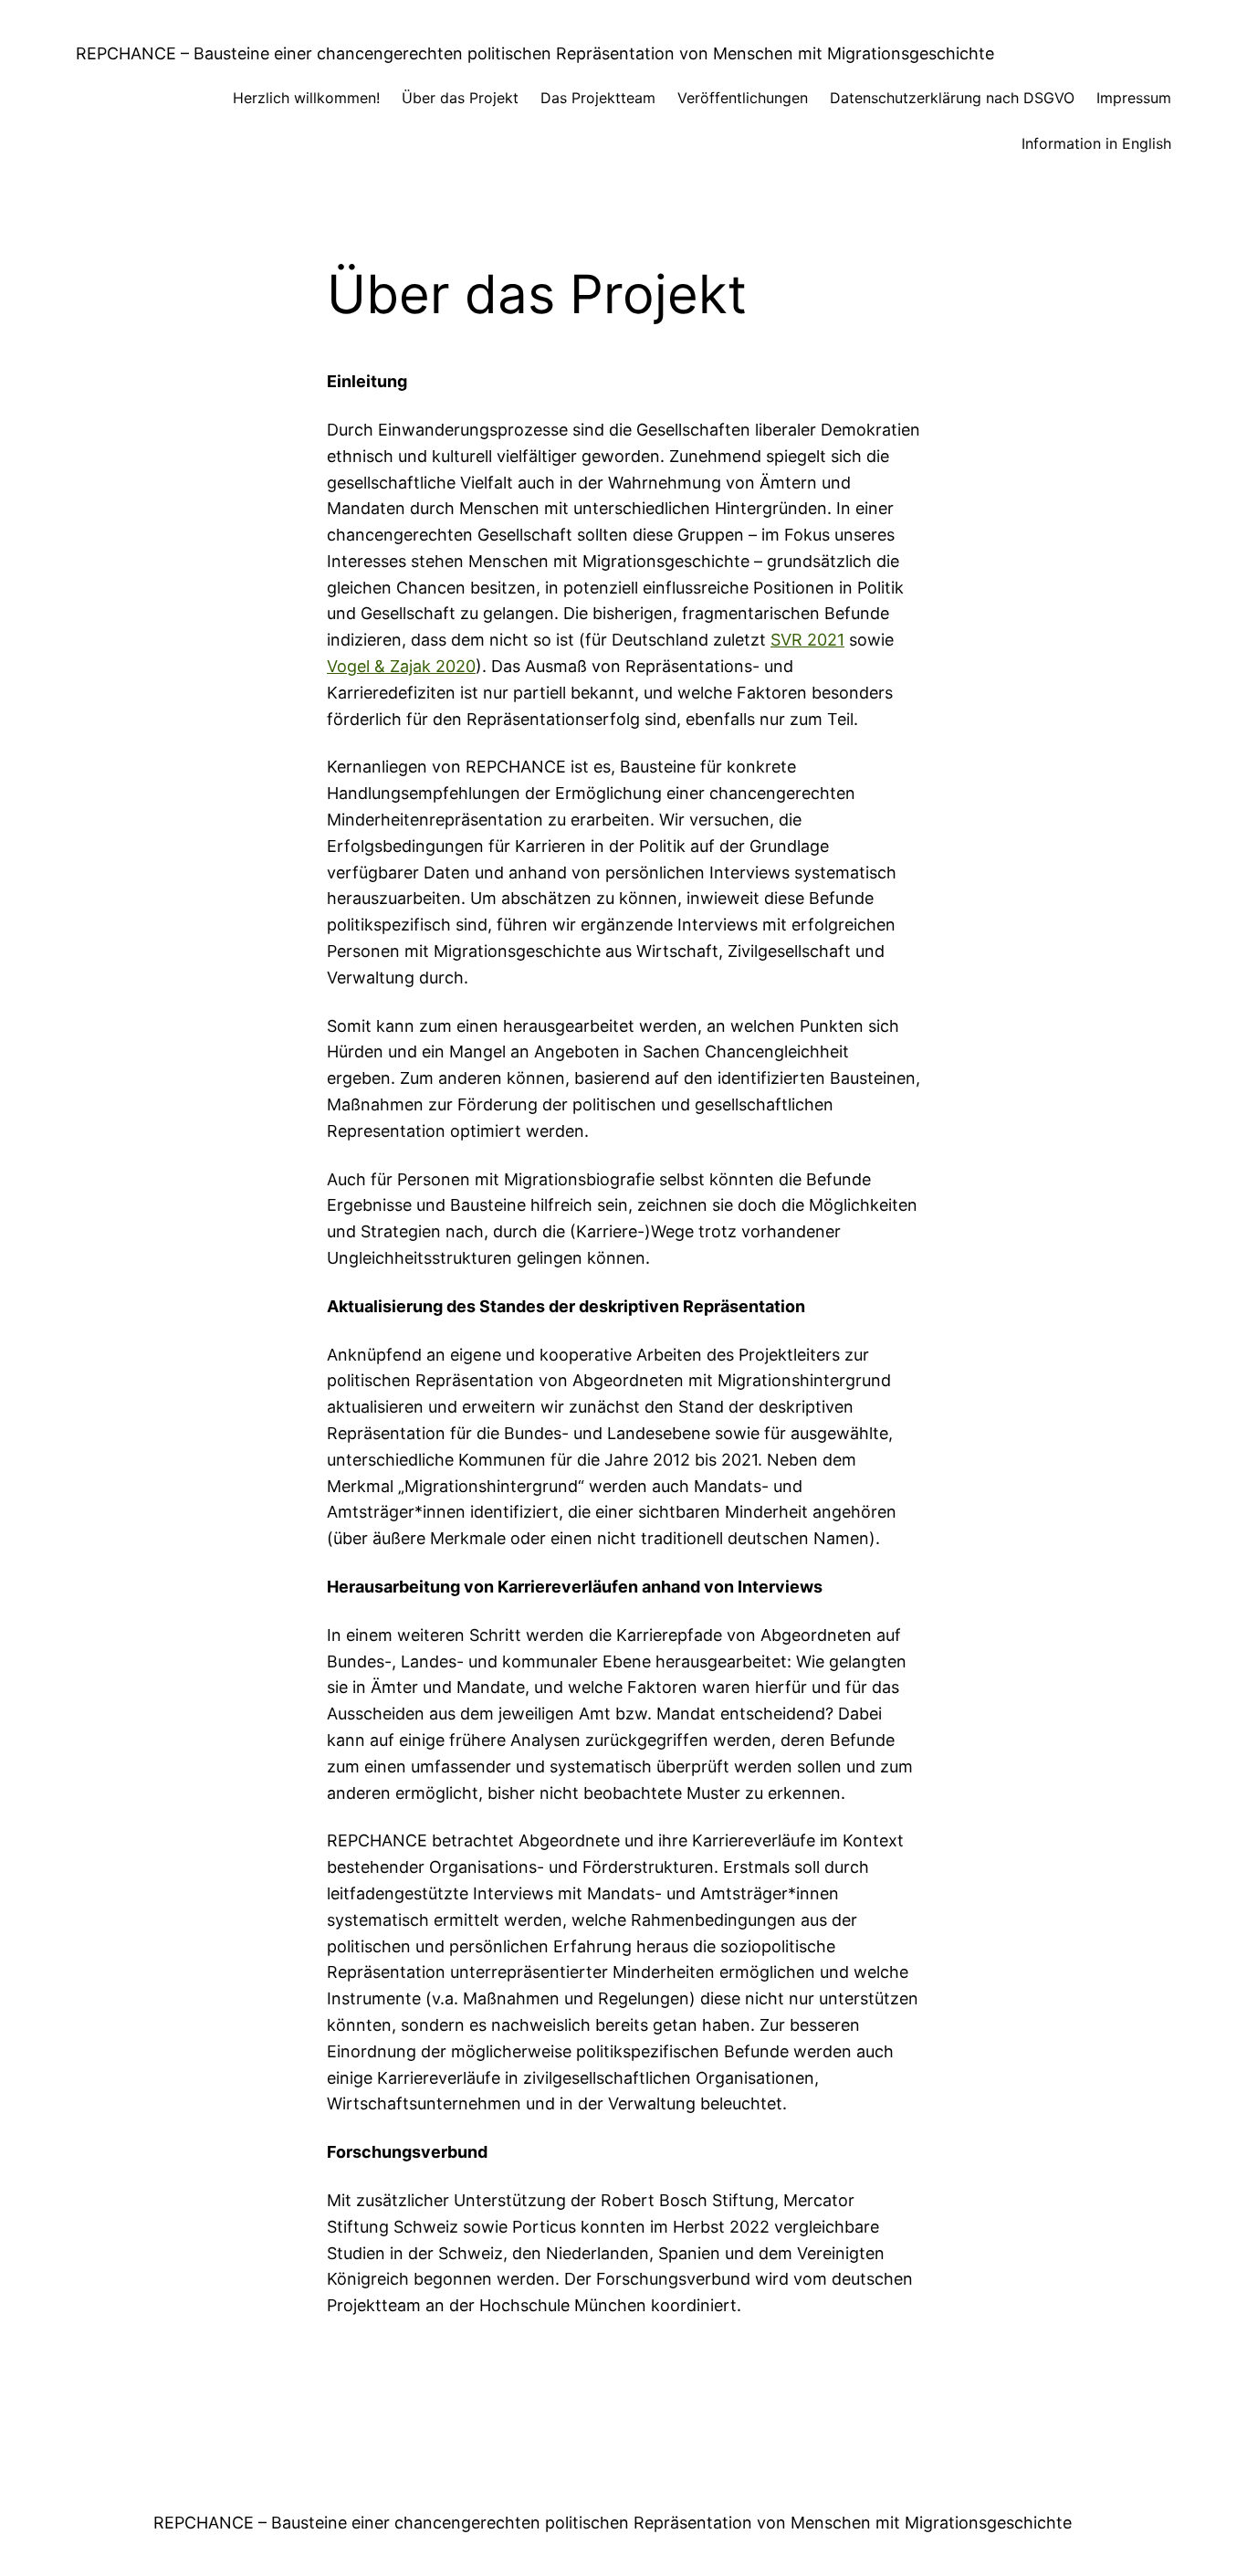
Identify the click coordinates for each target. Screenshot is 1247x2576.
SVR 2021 (807, 640)
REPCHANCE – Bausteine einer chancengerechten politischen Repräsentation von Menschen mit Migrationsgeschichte (535, 53)
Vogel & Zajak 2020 (401, 666)
